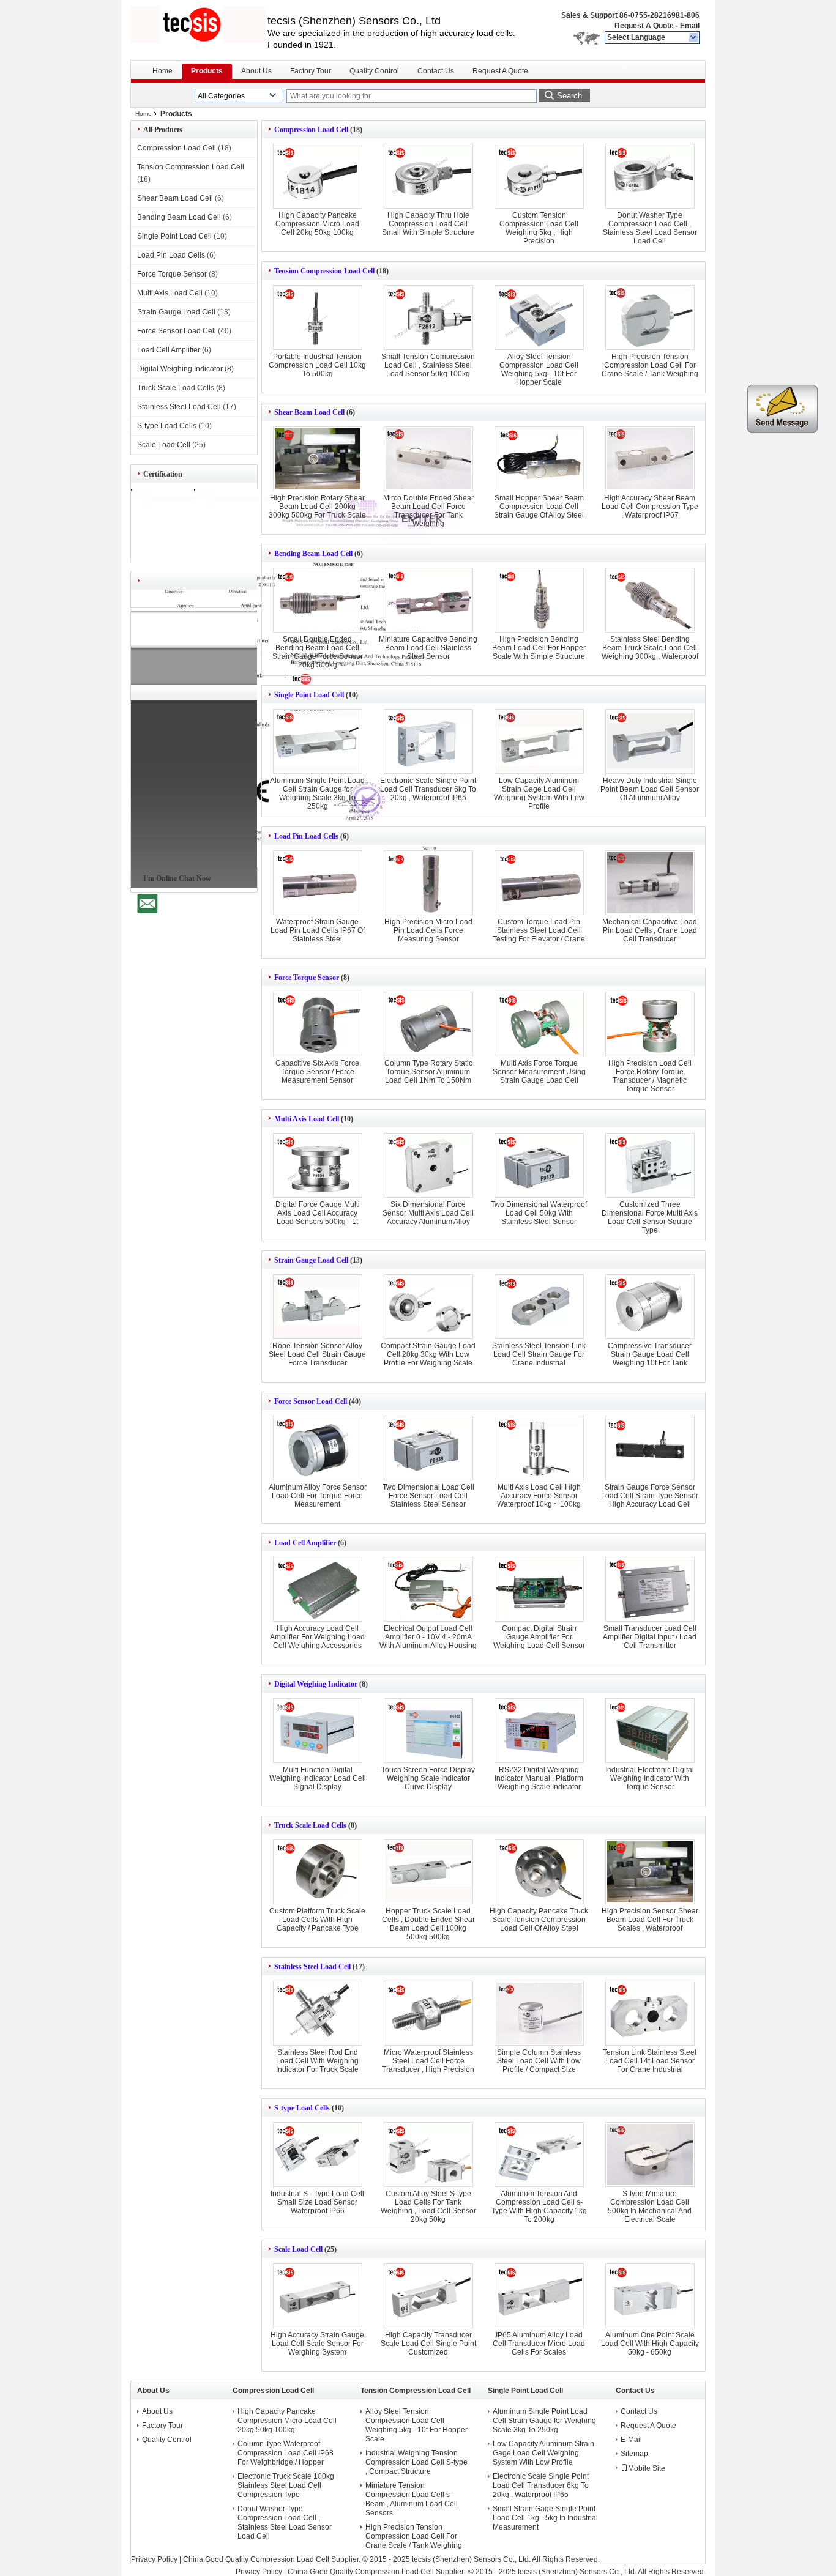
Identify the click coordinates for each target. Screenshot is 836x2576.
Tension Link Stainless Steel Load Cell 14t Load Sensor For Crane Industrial (650, 2061)
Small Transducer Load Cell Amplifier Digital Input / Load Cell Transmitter (650, 1637)
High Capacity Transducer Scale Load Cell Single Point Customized (428, 2344)
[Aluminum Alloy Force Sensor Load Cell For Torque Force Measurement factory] (318, 1448)
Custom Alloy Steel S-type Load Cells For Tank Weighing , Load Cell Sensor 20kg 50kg (428, 2207)
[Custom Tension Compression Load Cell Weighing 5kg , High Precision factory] (539, 176)
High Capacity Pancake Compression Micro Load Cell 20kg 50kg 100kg (317, 224)
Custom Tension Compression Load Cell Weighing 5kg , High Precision (539, 228)
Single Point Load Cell (174, 236)
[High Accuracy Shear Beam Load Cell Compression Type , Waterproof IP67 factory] (650, 459)
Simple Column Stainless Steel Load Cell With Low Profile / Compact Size (539, 2061)
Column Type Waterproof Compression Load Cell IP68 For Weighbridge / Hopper (286, 2453)
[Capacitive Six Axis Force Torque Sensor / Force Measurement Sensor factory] (318, 1024)
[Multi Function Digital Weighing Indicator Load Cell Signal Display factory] (318, 1731)
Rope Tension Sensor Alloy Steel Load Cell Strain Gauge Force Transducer (317, 1354)
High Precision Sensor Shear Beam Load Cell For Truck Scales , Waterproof (650, 1920)
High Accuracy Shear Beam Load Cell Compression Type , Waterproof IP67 (650, 507)
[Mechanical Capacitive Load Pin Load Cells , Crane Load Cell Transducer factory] (650, 883)
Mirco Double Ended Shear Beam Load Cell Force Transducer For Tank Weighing (428, 511)
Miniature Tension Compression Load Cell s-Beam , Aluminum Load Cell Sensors (412, 2499)
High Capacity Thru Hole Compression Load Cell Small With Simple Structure (428, 224)
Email (690, 26)
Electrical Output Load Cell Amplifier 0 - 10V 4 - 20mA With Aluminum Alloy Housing (428, 1637)
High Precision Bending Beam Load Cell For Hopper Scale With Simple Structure (539, 648)
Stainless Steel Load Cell (179, 407)
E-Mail (631, 2440)
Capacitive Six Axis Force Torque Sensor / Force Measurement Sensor (317, 1072)
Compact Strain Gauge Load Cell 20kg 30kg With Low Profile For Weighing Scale (428, 1354)
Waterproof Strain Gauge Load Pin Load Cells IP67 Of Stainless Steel (318, 930)
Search (569, 96)
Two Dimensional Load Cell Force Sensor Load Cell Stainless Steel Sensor (428, 1496)
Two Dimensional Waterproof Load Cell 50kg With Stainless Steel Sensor (539, 1213)
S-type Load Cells (167, 426)
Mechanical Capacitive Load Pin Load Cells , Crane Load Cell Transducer (650, 930)
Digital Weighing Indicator (180, 369)
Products (207, 71)
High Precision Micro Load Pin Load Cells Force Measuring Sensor (428, 930)
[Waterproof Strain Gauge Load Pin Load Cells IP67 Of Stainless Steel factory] (318, 883)
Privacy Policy (154, 2559)
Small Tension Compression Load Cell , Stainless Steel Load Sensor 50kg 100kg (428, 365)
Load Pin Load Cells (171, 255)
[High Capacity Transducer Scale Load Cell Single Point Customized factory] (428, 2296)
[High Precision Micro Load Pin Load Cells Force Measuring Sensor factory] (428, 883)
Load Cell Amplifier (169, 350)
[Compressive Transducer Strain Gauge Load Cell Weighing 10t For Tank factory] (650, 1307)
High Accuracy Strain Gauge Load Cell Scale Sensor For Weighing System (317, 2344)
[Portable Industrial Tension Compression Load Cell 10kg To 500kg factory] (318, 317)
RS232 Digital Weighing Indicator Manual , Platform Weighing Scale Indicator (539, 1778)
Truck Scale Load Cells (176, 388)
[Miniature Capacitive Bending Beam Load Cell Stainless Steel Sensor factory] (428, 600)
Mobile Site (647, 2468)
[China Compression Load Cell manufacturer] (199, 24)
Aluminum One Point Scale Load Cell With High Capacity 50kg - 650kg (650, 2344)
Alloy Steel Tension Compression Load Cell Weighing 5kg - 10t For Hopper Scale (539, 369)
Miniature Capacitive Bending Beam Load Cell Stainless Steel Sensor (428, 648)
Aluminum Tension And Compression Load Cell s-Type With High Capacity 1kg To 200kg (539, 2207)
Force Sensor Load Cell (177, 331)
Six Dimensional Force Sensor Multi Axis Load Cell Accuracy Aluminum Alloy (428, 1213)
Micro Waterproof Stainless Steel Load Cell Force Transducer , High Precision (428, 2061)
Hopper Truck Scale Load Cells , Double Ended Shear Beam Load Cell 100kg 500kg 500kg (428, 1924)
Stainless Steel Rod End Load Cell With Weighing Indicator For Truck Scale (317, 2061)
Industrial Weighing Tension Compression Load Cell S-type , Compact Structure (416, 2462)
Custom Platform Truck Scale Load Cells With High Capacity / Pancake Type (317, 1920)
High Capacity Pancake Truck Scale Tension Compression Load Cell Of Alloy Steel (539, 1920)
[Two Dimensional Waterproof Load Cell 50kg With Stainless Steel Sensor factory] (539, 1165)
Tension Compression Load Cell (191, 167)
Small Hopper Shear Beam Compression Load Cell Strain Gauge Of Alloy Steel (539, 507)
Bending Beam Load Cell (179, 217)
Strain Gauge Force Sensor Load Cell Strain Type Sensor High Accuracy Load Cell (650, 1496)
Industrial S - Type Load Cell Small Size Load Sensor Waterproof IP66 (317, 2202)
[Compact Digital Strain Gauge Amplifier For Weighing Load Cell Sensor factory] (539, 1589)
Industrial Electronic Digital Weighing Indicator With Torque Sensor (650, 1778)
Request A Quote (644, 26)
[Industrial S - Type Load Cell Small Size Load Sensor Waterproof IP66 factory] (318, 2155)
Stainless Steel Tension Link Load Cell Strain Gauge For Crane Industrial (539, 1354)
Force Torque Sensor (172, 274)
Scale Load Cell (164, 445)
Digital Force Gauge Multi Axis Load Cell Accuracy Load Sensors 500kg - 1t (318, 1213)
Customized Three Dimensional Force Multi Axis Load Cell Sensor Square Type (650, 1217)
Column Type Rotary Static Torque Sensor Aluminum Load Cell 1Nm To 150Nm (428, 1072)
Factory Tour (311, 71)
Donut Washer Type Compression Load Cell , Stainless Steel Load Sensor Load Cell (650, 228)
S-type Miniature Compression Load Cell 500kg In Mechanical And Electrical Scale (650, 2207)
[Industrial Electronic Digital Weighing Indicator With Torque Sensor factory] (650, 1731)
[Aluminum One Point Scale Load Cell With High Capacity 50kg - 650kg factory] (650, 2296)
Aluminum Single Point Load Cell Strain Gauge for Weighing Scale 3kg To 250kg (317, 793)
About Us (256, 71)
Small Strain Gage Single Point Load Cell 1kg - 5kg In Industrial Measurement (545, 2518)
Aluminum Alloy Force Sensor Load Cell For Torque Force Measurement (318, 1496)
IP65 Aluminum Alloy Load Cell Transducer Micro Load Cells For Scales (539, 2344)
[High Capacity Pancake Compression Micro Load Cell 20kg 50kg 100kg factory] (318, 176)
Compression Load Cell (177, 148)
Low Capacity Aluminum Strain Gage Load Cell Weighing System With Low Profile (539, 793)
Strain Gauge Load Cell (176, 312)
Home (162, 71)
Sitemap (634, 2454)
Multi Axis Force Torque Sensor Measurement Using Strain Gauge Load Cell (539, 1072)
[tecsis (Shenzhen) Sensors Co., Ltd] (694, 38)
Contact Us (436, 71)
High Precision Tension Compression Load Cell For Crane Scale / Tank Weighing (650, 365)
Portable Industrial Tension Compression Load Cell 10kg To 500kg (317, 365)
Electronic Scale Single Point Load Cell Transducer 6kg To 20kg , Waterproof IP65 (428, 789)
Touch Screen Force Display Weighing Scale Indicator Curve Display (428, 1778)
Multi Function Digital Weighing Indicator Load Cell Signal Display (318, 1778)
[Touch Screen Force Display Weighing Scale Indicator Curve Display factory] (428, 1731)
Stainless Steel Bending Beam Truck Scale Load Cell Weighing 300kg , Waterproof (650, 648)
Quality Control (374, 71)
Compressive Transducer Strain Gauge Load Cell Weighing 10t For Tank (650, 1354)
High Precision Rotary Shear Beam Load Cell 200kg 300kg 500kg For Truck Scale (317, 507)
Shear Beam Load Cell (175, 198)
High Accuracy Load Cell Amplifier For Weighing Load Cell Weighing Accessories (317, 1637)
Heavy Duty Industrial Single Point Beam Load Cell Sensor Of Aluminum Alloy (650, 789)
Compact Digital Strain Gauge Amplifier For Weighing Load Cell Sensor (539, 1637)
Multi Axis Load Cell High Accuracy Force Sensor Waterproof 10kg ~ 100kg (539, 1496)
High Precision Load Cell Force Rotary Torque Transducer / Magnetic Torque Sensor (650, 1076)
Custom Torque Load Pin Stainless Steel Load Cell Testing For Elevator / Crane (539, 930)
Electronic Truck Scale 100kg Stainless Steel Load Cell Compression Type (286, 2485)
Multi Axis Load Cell (170, 293)
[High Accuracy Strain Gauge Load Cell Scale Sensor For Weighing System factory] (318, 2296)
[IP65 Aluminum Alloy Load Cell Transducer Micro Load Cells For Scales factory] (539, 2296)
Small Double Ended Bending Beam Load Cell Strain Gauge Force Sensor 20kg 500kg (318, 652)
